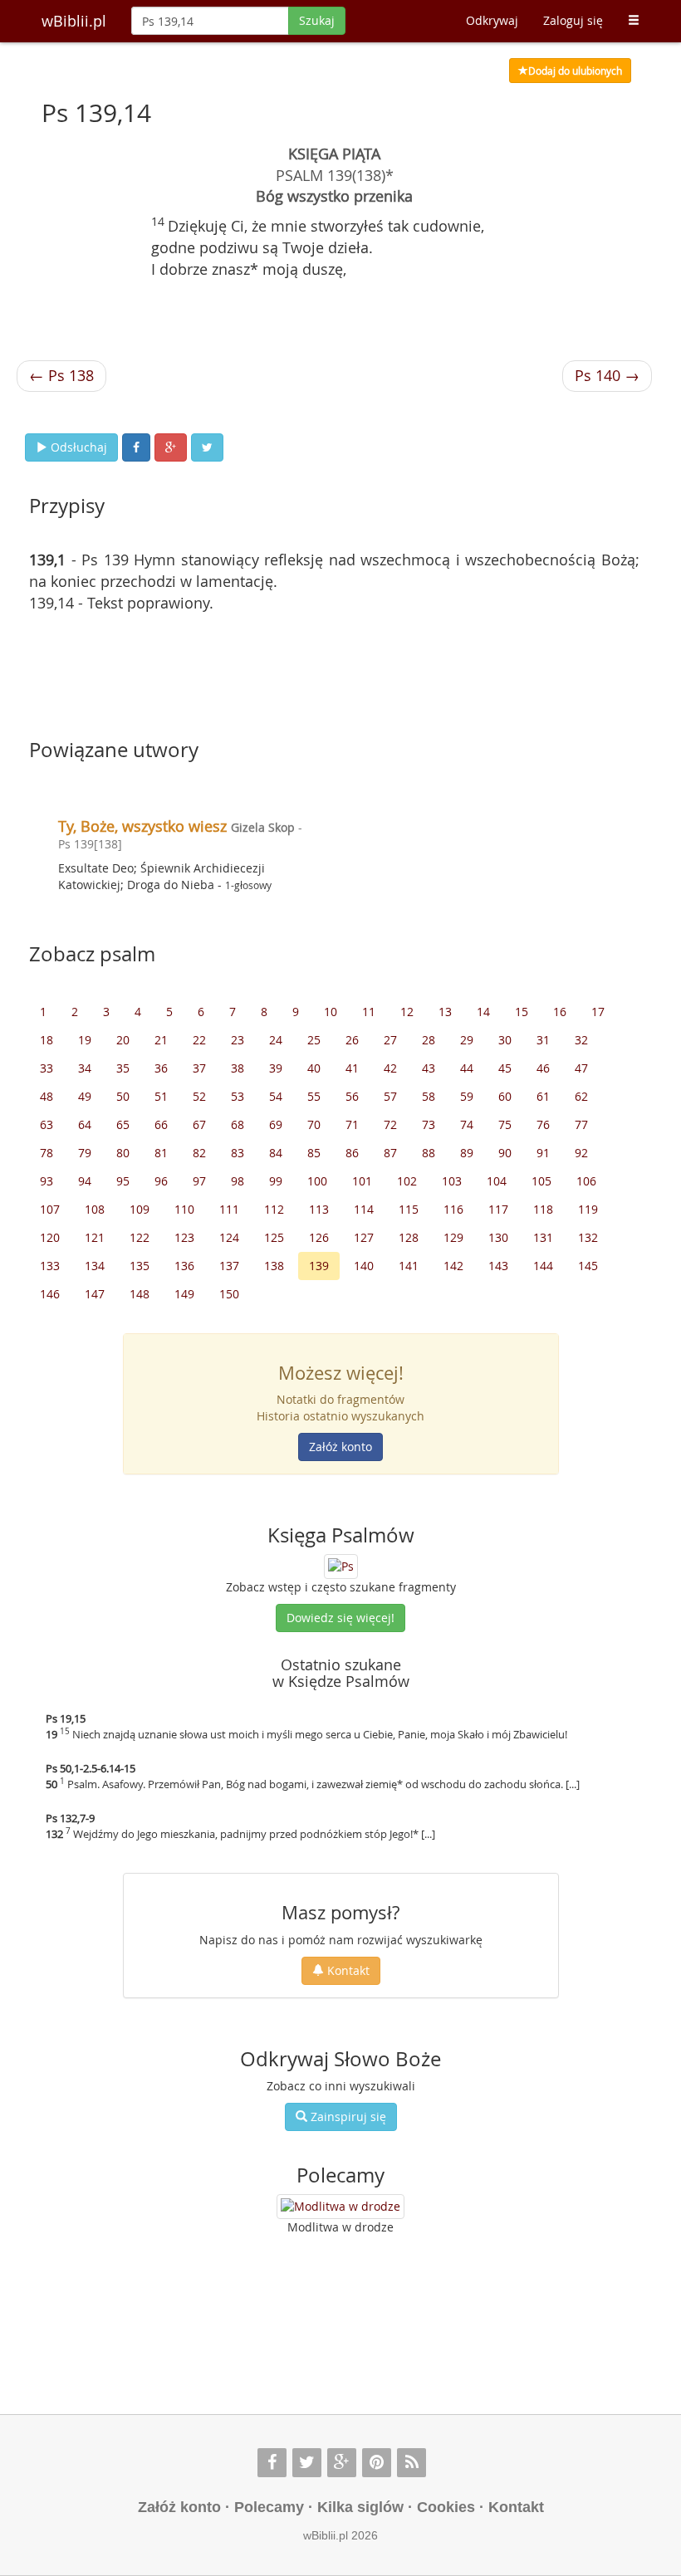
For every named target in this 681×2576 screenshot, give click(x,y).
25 (314, 1040)
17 (598, 1012)
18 (47, 1040)
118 (543, 1209)
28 (429, 1040)
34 (85, 1068)
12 (407, 1012)
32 (581, 1040)
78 (47, 1153)
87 (390, 1153)
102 (407, 1181)
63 (47, 1124)
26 (352, 1040)
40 (314, 1068)
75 (505, 1124)
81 (161, 1153)
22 (199, 1040)
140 (364, 1266)
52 (199, 1096)
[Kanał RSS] (412, 2463)
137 (229, 1266)
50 (123, 1096)
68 (238, 1124)
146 (50, 1294)
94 (85, 1181)
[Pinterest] (377, 2463)
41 (352, 1068)
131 (543, 1237)
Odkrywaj (492, 20)
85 (314, 1153)
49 (85, 1096)
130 (498, 1237)
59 (467, 1096)
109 (140, 1209)
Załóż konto (340, 1447)
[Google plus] (342, 2463)
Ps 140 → (607, 375)
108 (95, 1209)
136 (184, 1266)
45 (505, 1068)
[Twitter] (307, 2463)
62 (581, 1096)
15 (522, 1012)
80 (123, 1153)
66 (161, 1124)
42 (390, 1068)
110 (184, 1209)
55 (314, 1096)
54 (276, 1096)
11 (369, 1012)
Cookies (446, 2507)
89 (467, 1153)
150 (229, 1294)
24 (276, 1040)
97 (199, 1181)
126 (319, 1237)
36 (161, 1068)
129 (453, 1237)
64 (85, 1124)
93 (47, 1181)
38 (238, 1068)
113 (319, 1209)
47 (581, 1068)
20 (123, 1040)
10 (331, 1012)
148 (140, 1294)
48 (47, 1096)
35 (123, 1068)
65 (123, 1124)
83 (238, 1153)
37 (199, 1068)
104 (497, 1181)
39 (276, 1068)
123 (184, 1237)
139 (319, 1266)
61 (543, 1096)
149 (184, 1294)
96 (161, 1181)
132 (588, 1237)
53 (238, 1096)
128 (409, 1237)
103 (452, 1181)
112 (274, 1209)
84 (276, 1153)
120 (50, 1237)
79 (85, 1153)
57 (390, 1096)
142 (453, 1266)
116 (453, 1209)
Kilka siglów (360, 2507)
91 (543, 1153)
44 (467, 1068)
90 (505, 1153)
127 (364, 1237)
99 (276, 1181)
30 (505, 1040)
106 (586, 1181)
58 (429, 1096)
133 (50, 1266)
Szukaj (317, 20)
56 (352, 1096)
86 (352, 1153)
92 (581, 1153)
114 (364, 1209)
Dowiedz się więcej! (340, 1618)
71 (352, 1124)
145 (588, 1266)
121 (95, 1237)
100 (317, 1181)
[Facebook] (272, 2463)
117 (498, 1209)
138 (274, 1266)
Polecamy (269, 2507)
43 (429, 1068)
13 (445, 1012)
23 (238, 1040)
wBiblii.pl (74, 21)
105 (541, 1181)
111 (229, 1209)
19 (85, 1040)
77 (581, 1124)
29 (467, 1040)
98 (238, 1181)
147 (95, 1294)
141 (409, 1266)
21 (161, 1040)
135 (140, 1266)
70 (314, 1124)
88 (429, 1153)
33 (47, 1068)
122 (140, 1237)
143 (498, 1266)
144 (543, 1266)
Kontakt (347, 1970)
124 (229, 1237)
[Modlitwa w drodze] (340, 2207)
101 (362, 1181)
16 (560, 1012)
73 (429, 1124)
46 (543, 1068)
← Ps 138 (61, 375)
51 (161, 1096)
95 (123, 1181)
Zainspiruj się (347, 2117)
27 (390, 1040)
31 (543, 1040)
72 (390, 1124)
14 (483, 1012)
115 (409, 1209)
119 (588, 1209)
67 (199, 1124)
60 (505, 1096)
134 (95, 1266)
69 (276, 1124)
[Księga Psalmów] (341, 1565)
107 (50, 1209)
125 (274, 1237)
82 (199, 1153)
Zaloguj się (573, 20)
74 (467, 1124)
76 (543, 1124)
